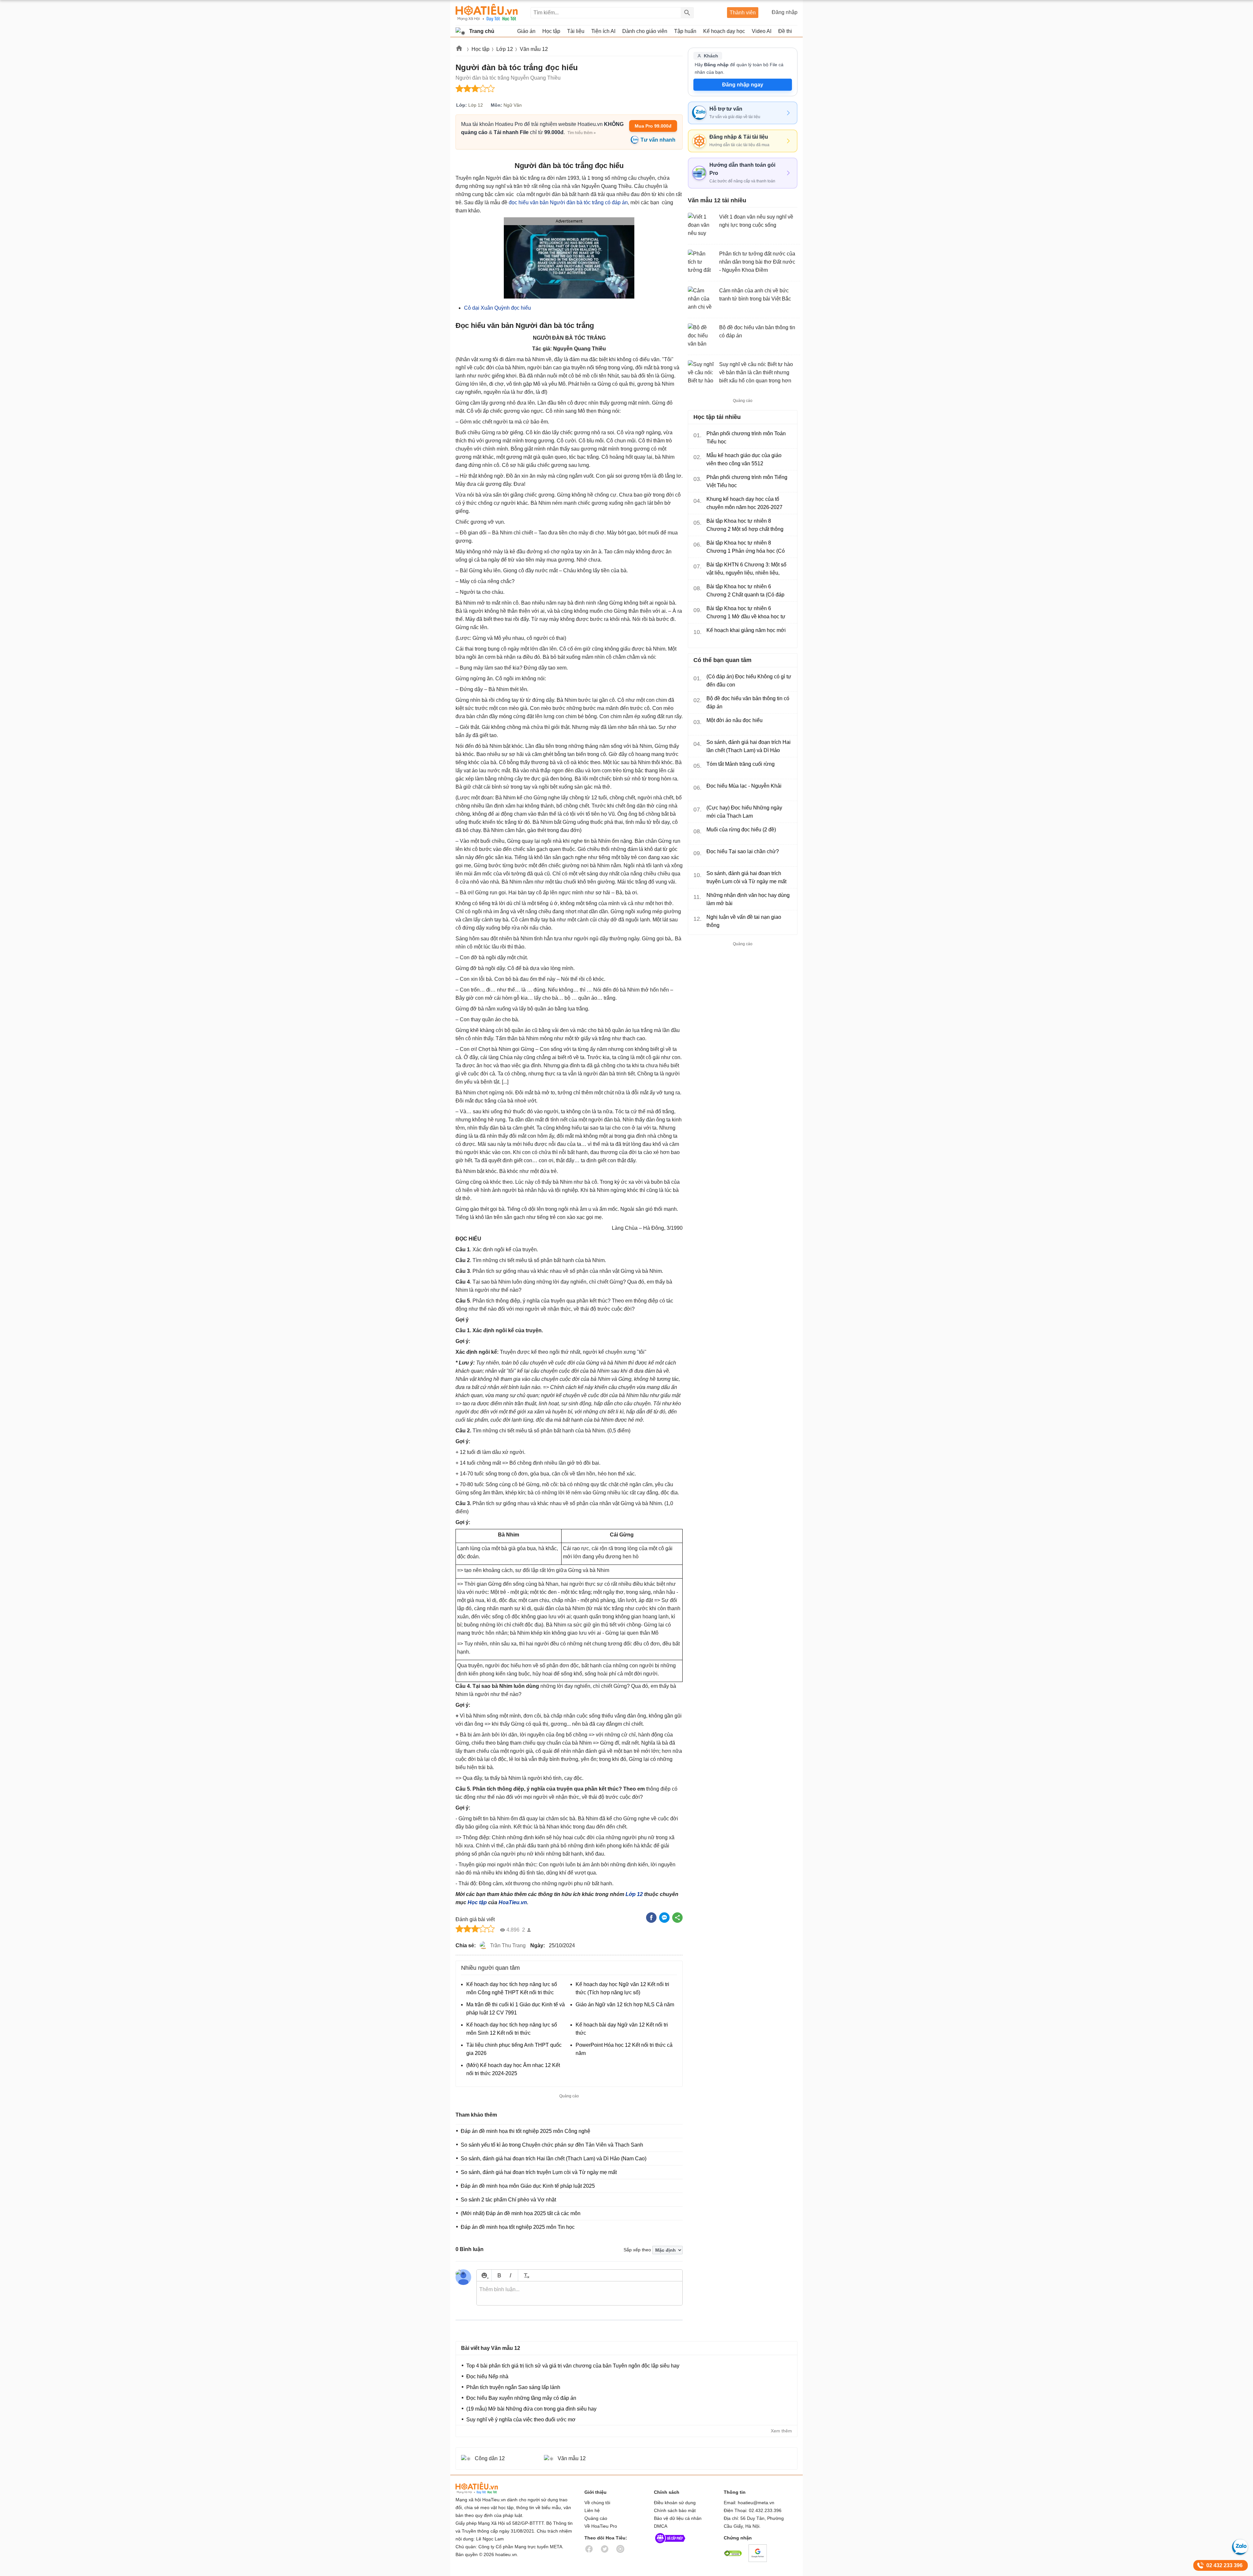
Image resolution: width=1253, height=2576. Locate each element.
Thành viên (743, 13)
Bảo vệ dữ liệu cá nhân (678, 2518)
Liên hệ (592, 2510)
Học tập (480, 49)
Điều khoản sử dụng (675, 2503)
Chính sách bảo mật (675, 2510)
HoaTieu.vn (513, 1902)
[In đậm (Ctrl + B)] (499, 2275)
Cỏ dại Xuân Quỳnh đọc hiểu (497, 308)
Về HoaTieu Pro (601, 2526)
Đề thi (785, 31)
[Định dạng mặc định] (526, 2275)
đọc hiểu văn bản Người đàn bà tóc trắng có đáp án (568, 202)
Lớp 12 (505, 49)
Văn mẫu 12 (534, 49)
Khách (711, 56)
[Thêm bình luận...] (580, 2293)
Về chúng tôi (597, 2503)
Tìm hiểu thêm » (582, 133)
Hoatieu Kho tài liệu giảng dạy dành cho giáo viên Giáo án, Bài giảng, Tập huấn (487, 13)
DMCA (661, 2526)
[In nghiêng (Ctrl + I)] (510, 2275)
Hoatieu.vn (459, 49)
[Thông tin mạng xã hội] (670, 2545)
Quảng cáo (596, 2518)
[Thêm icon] (484, 2275)
